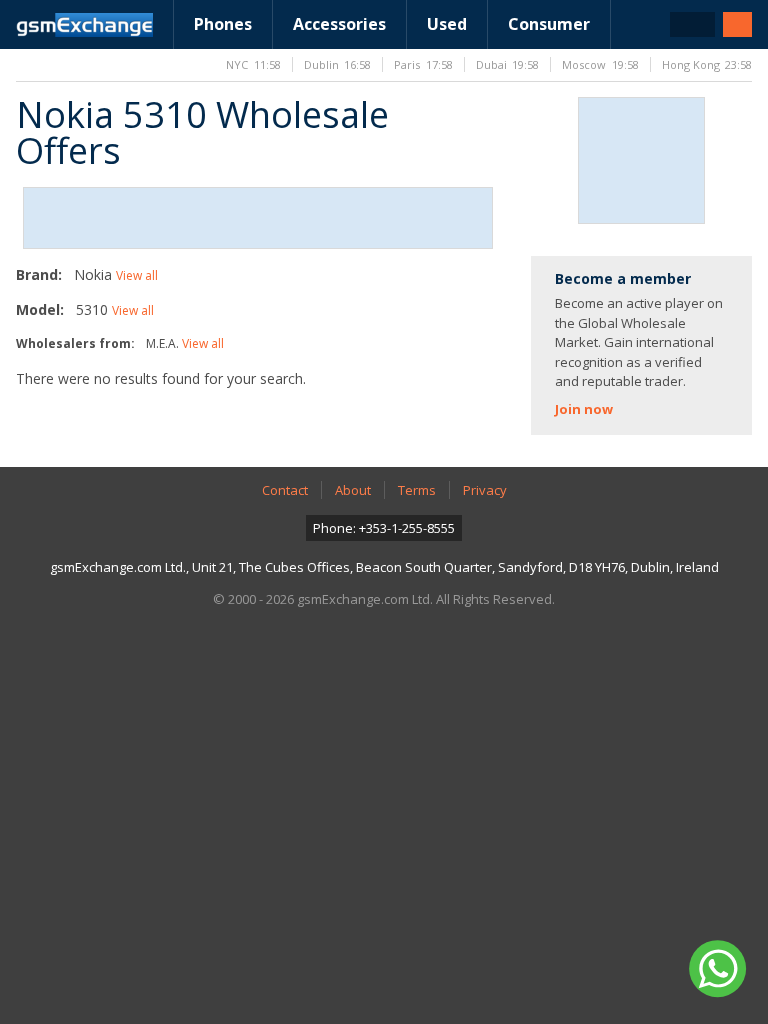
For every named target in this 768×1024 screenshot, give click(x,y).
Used (447, 24)
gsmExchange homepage (84, 25)
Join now (584, 409)
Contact (285, 490)
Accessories (339, 24)
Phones (223, 24)
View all (137, 275)
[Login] (737, 24)
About (353, 490)
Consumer (549, 24)
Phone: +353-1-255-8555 (384, 528)
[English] (692, 24)
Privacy (485, 490)
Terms (417, 490)
